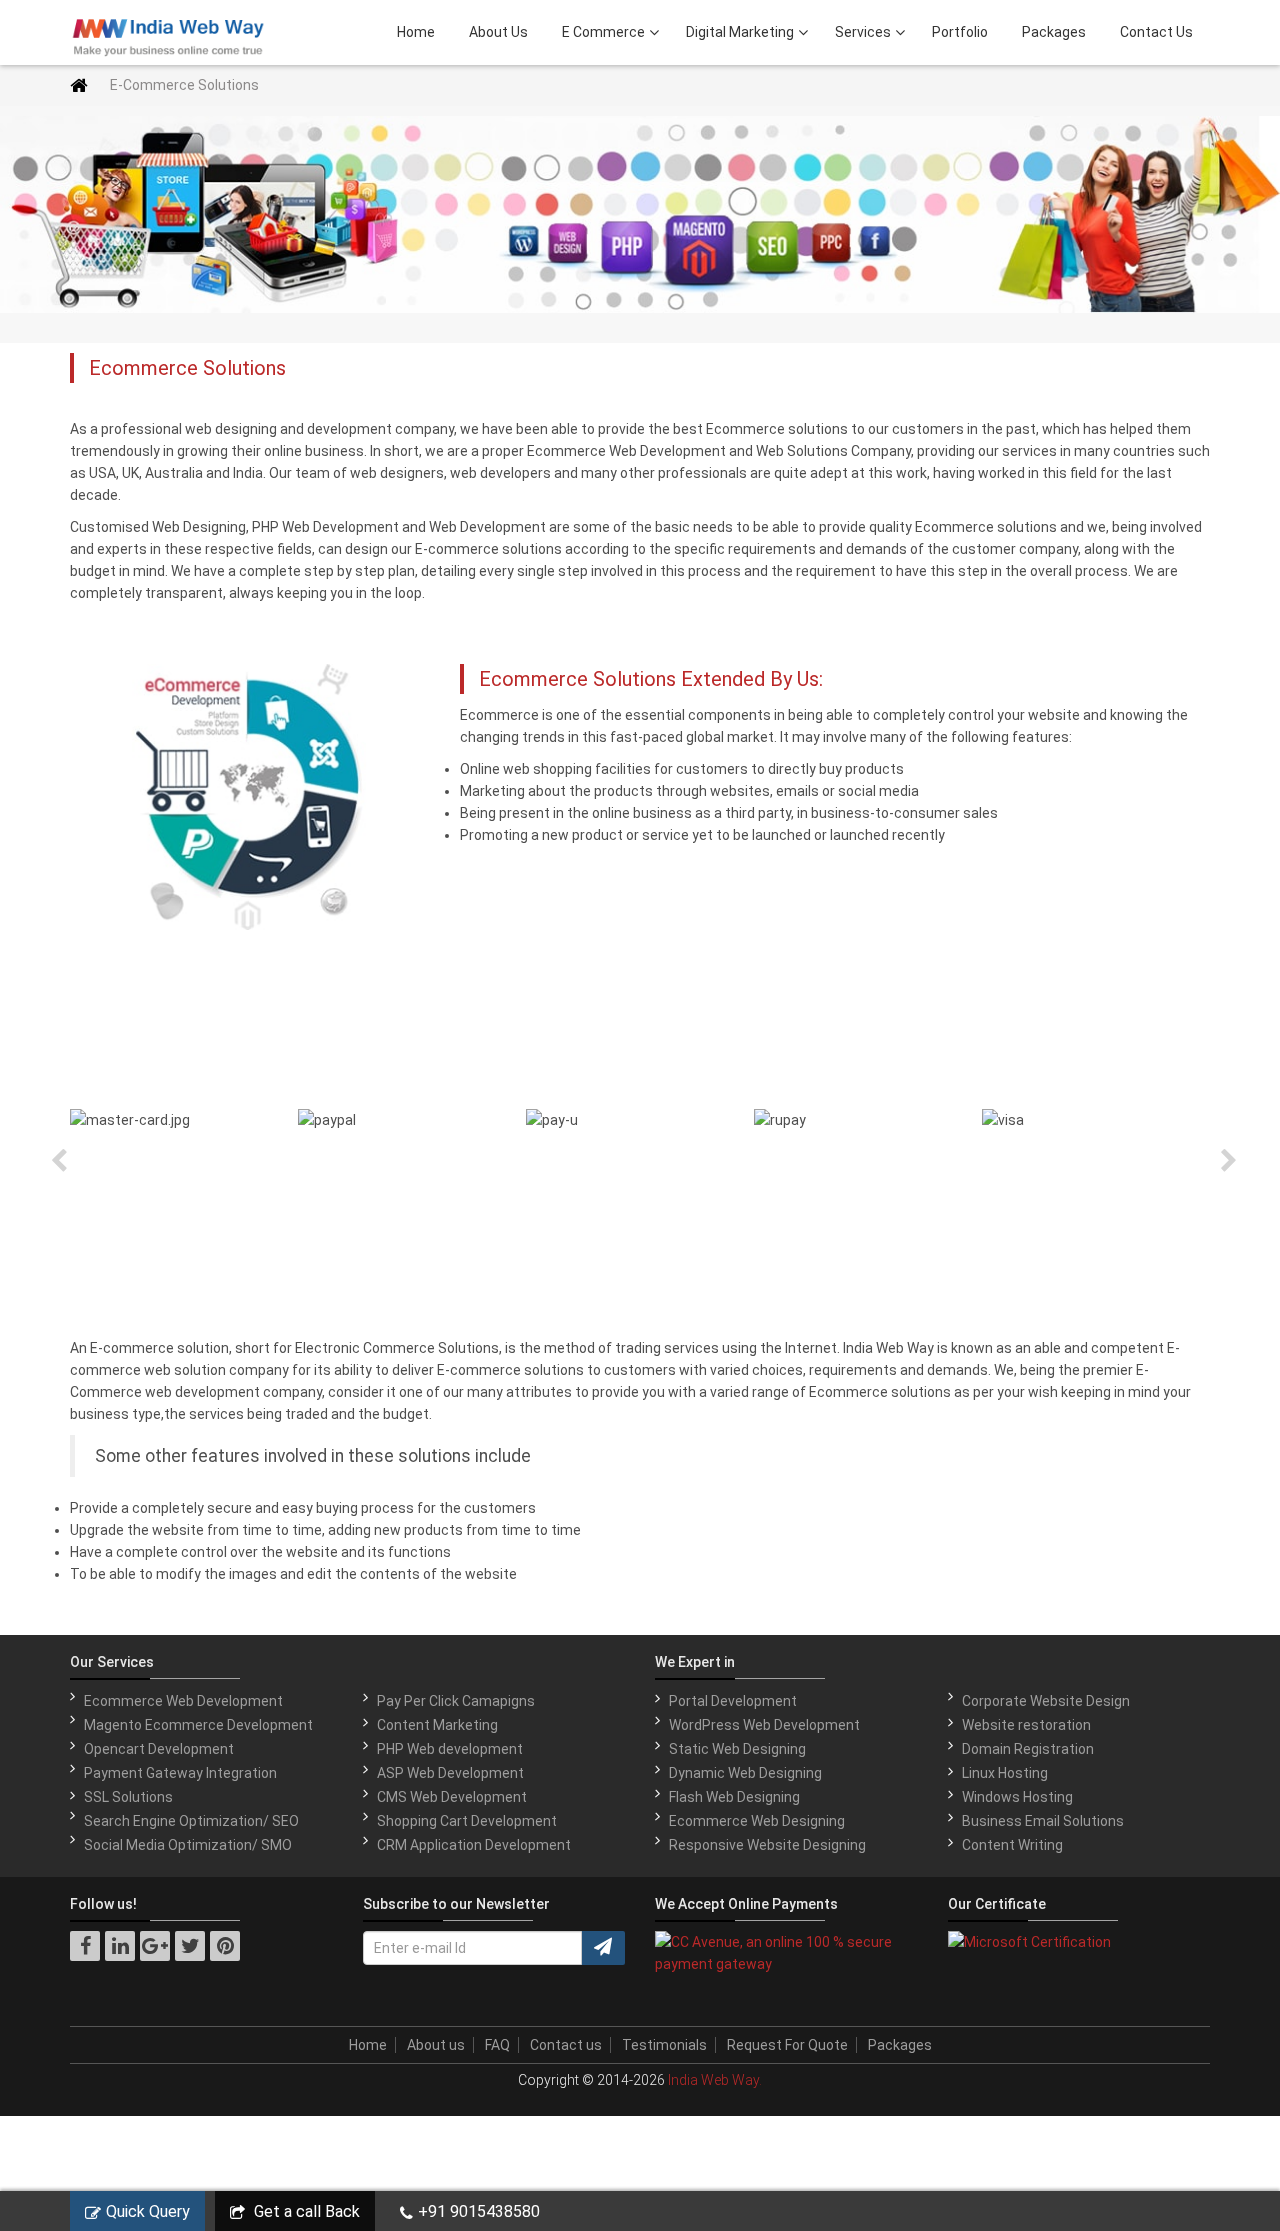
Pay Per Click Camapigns (456, 1701)
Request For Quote (787, 2045)
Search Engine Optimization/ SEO (191, 1821)
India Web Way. (715, 2080)
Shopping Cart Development (467, 1821)
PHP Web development (450, 1749)
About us (436, 2045)
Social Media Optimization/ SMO (188, 1845)
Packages (1054, 32)
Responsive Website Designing (767, 1845)
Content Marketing (437, 1725)
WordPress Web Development (764, 1725)
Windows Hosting (1017, 1797)
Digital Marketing (740, 32)
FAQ (497, 2045)
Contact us (566, 2045)
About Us (498, 32)
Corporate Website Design (1046, 1701)
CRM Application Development (474, 1845)
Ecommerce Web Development (183, 1701)
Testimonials (664, 2045)
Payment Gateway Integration (180, 1773)
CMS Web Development (452, 1797)
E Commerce (603, 32)
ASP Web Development (450, 1773)
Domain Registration (1028, 1749)
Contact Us (1156, 32)
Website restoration (1026, 1725)
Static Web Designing (737, 1749)
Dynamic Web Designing (745, 1773)
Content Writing (1012, 1845)
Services (863, 32)
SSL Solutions (128, 1797)
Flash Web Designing (734, 1797)
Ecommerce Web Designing (757, 1821)
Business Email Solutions (1043, 1821)
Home (416, 32)
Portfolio (960, 32)
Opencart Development (159, 1749)
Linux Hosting (1005, 1773)
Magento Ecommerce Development (198, 1725)
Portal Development (733, 1701)
